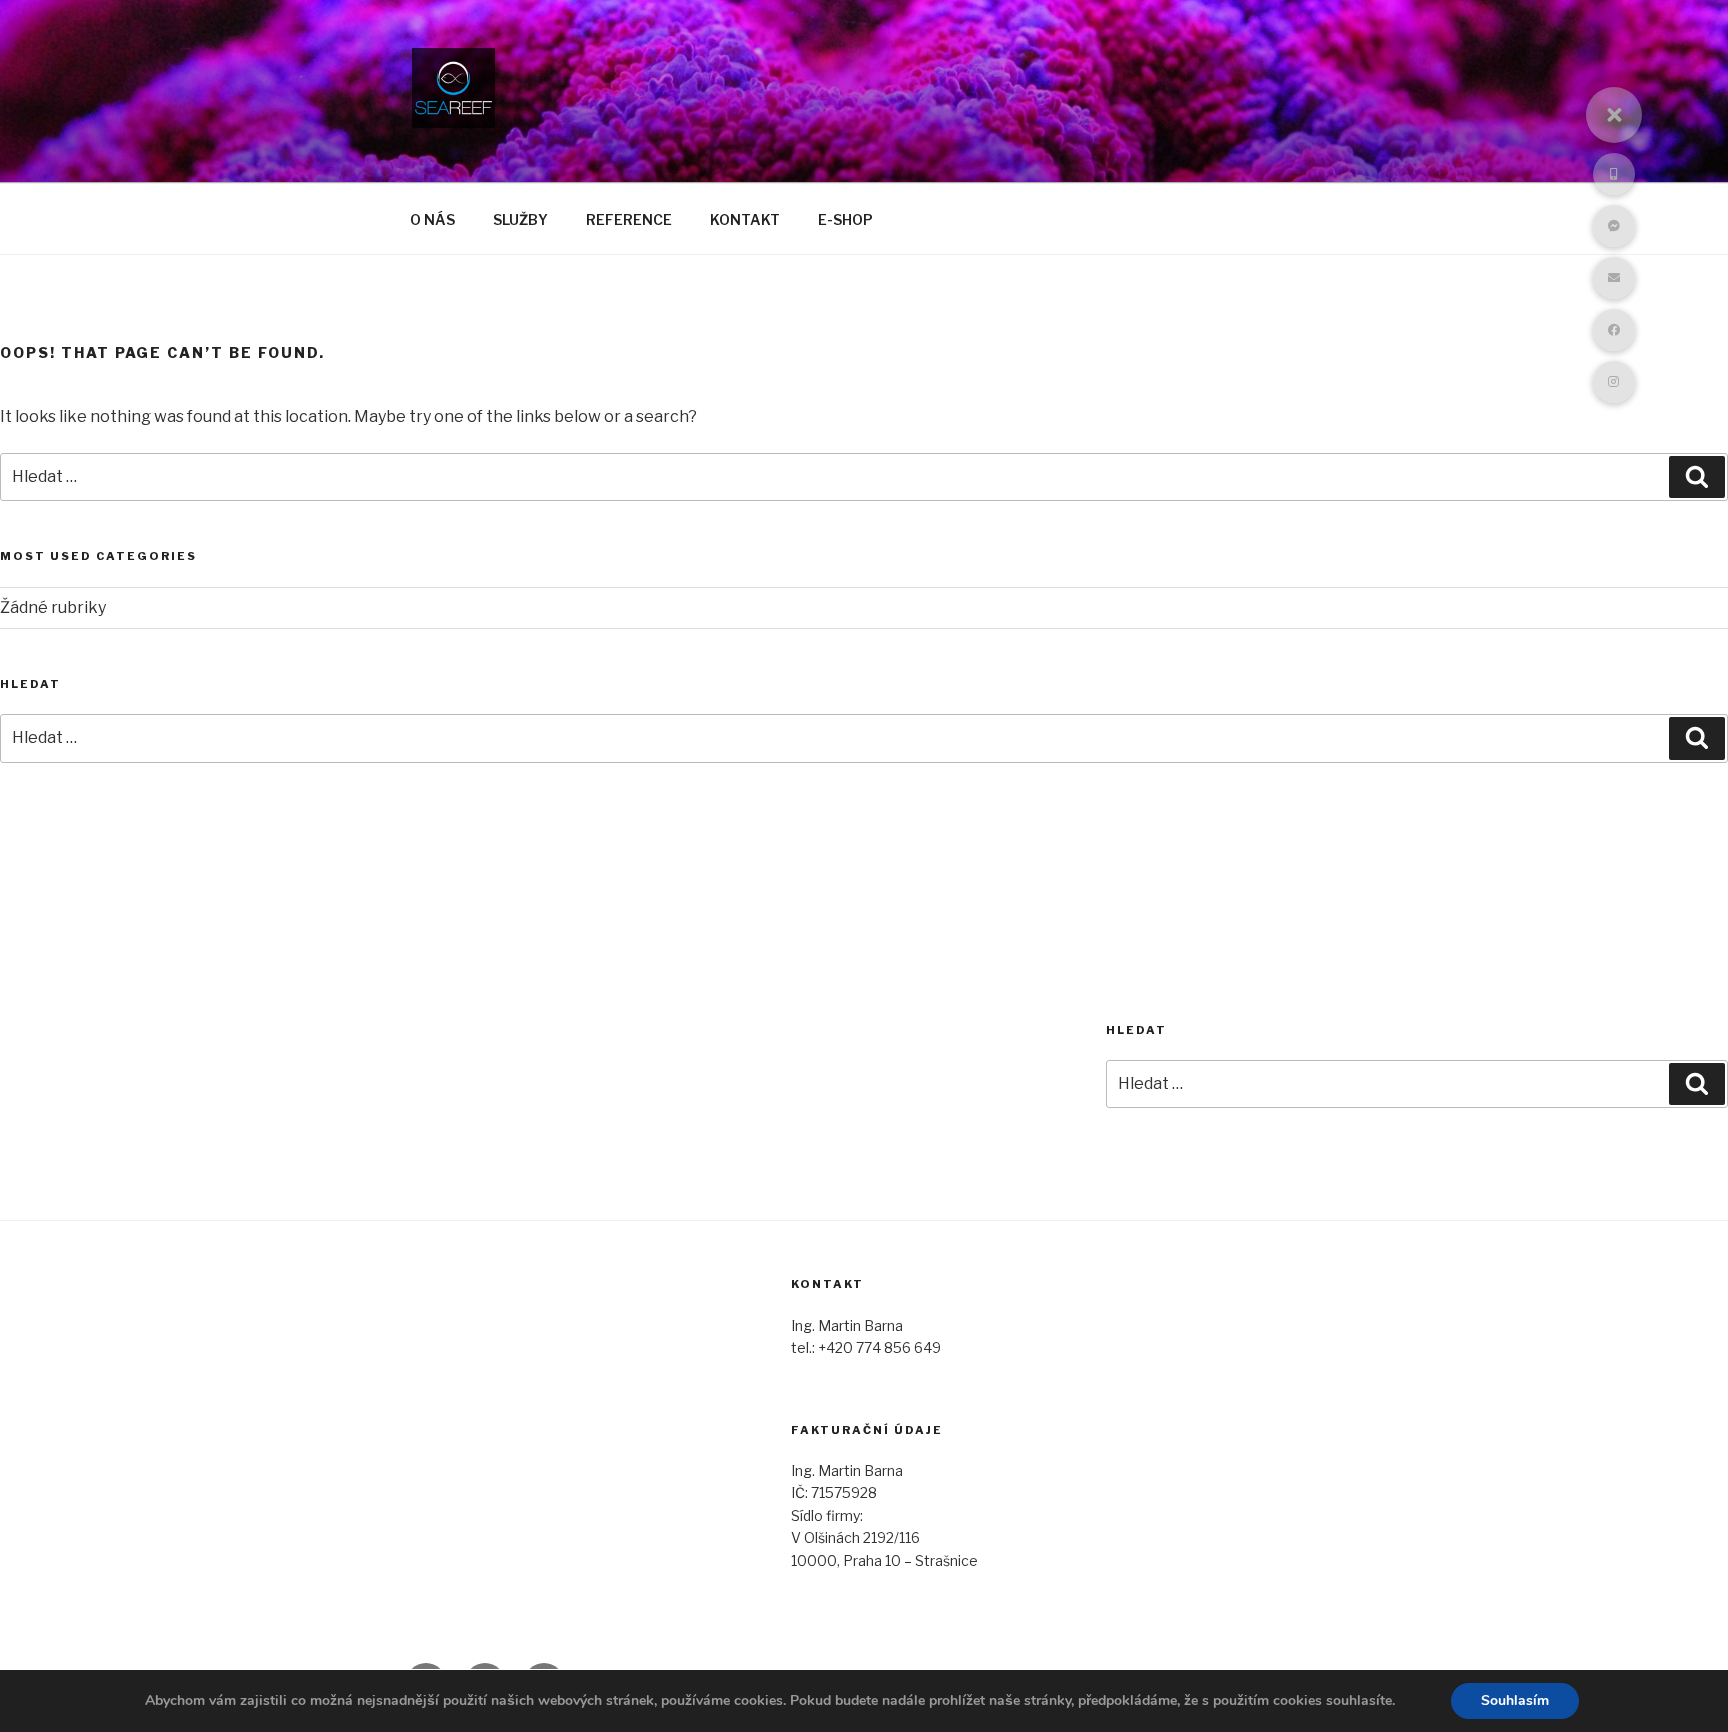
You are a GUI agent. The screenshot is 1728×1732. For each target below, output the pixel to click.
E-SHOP (845, 219)
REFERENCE (629, 219)
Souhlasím (1515, 1700)
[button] (1614, 115)
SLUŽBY (520, 219)
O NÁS (432, 219)
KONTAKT (745, 219)
